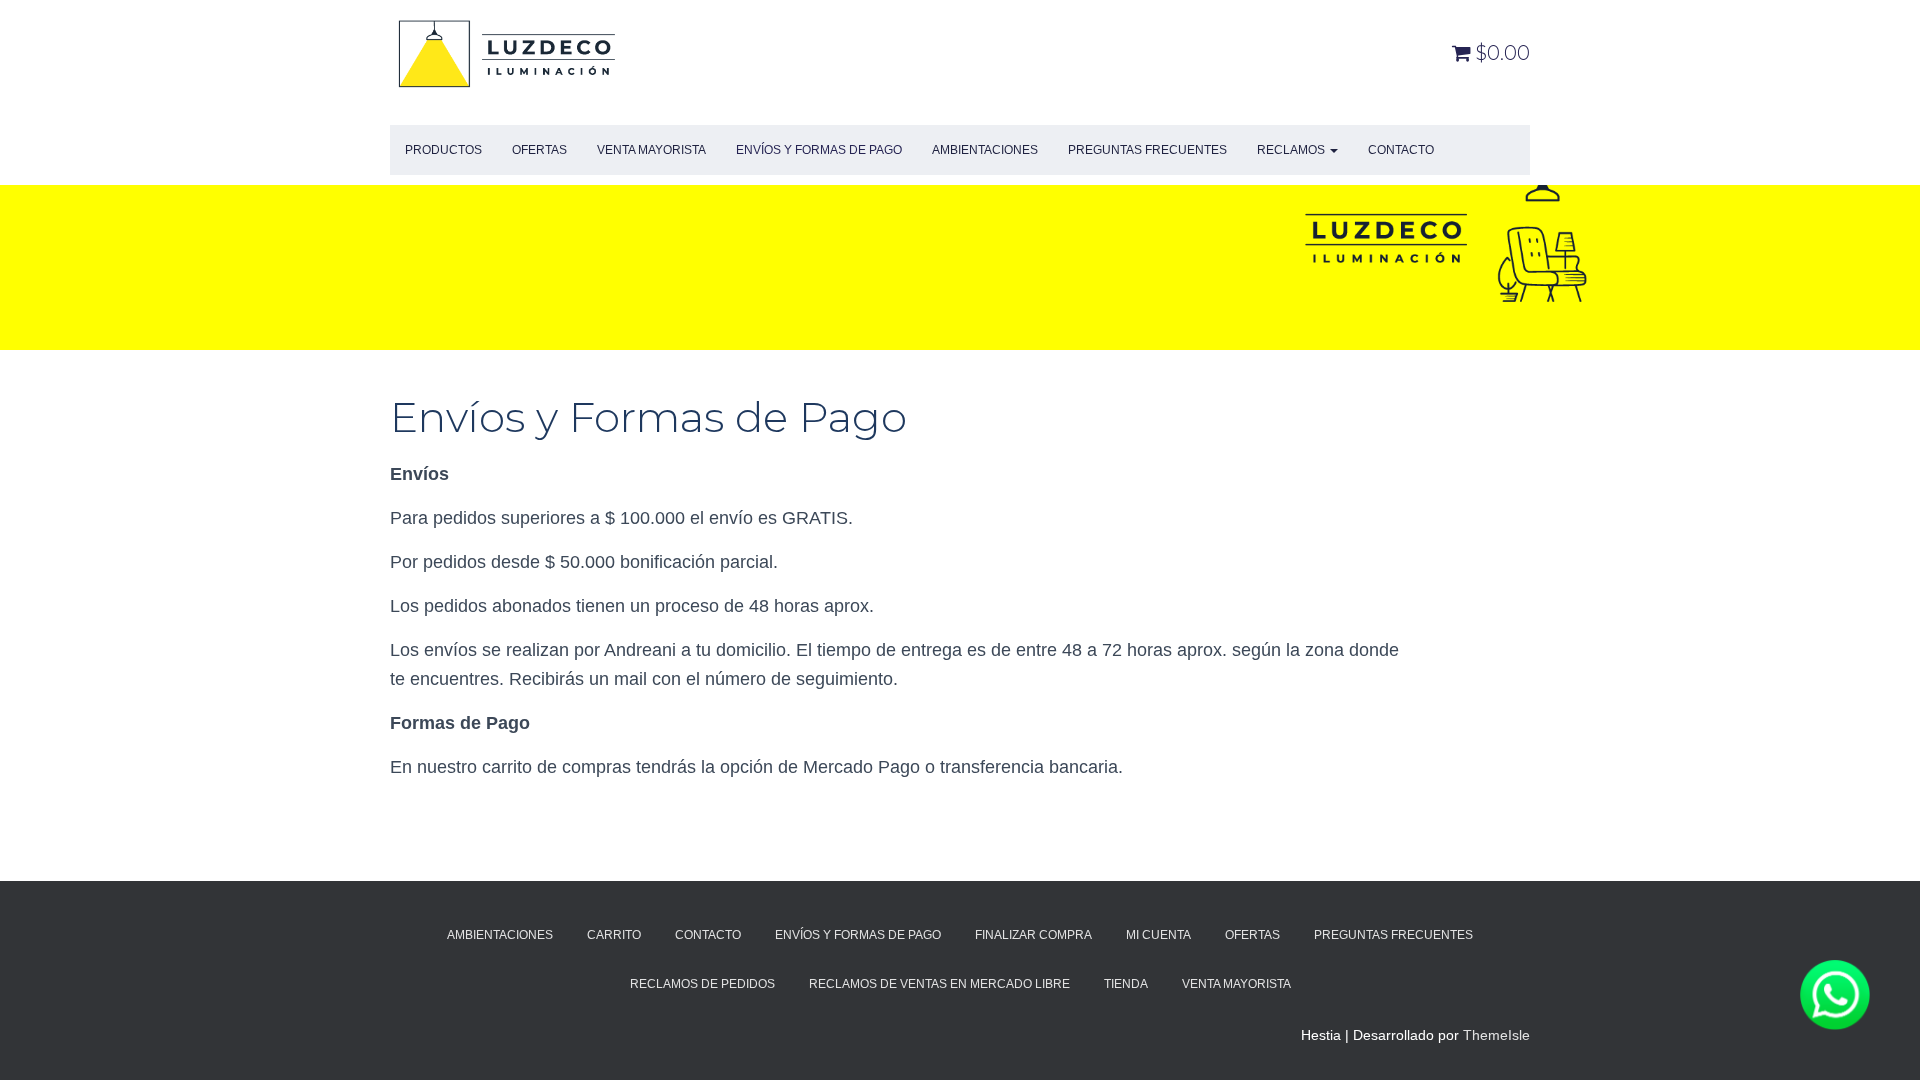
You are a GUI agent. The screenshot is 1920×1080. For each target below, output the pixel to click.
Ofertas (539, 150)
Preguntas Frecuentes (1147, 150)
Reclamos (1292, 150)
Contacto (1401, 150)
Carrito (614, 935)
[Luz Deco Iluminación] (507, 52)
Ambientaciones (985, 150)
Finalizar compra (1033, 935)
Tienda (1126, 984)
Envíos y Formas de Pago (819, 150)
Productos (443, 150)
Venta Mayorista (651, 150)
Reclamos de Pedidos (702, 984)
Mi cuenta (1158, 935)
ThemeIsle (1496, 1035)
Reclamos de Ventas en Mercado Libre (939, 984)
